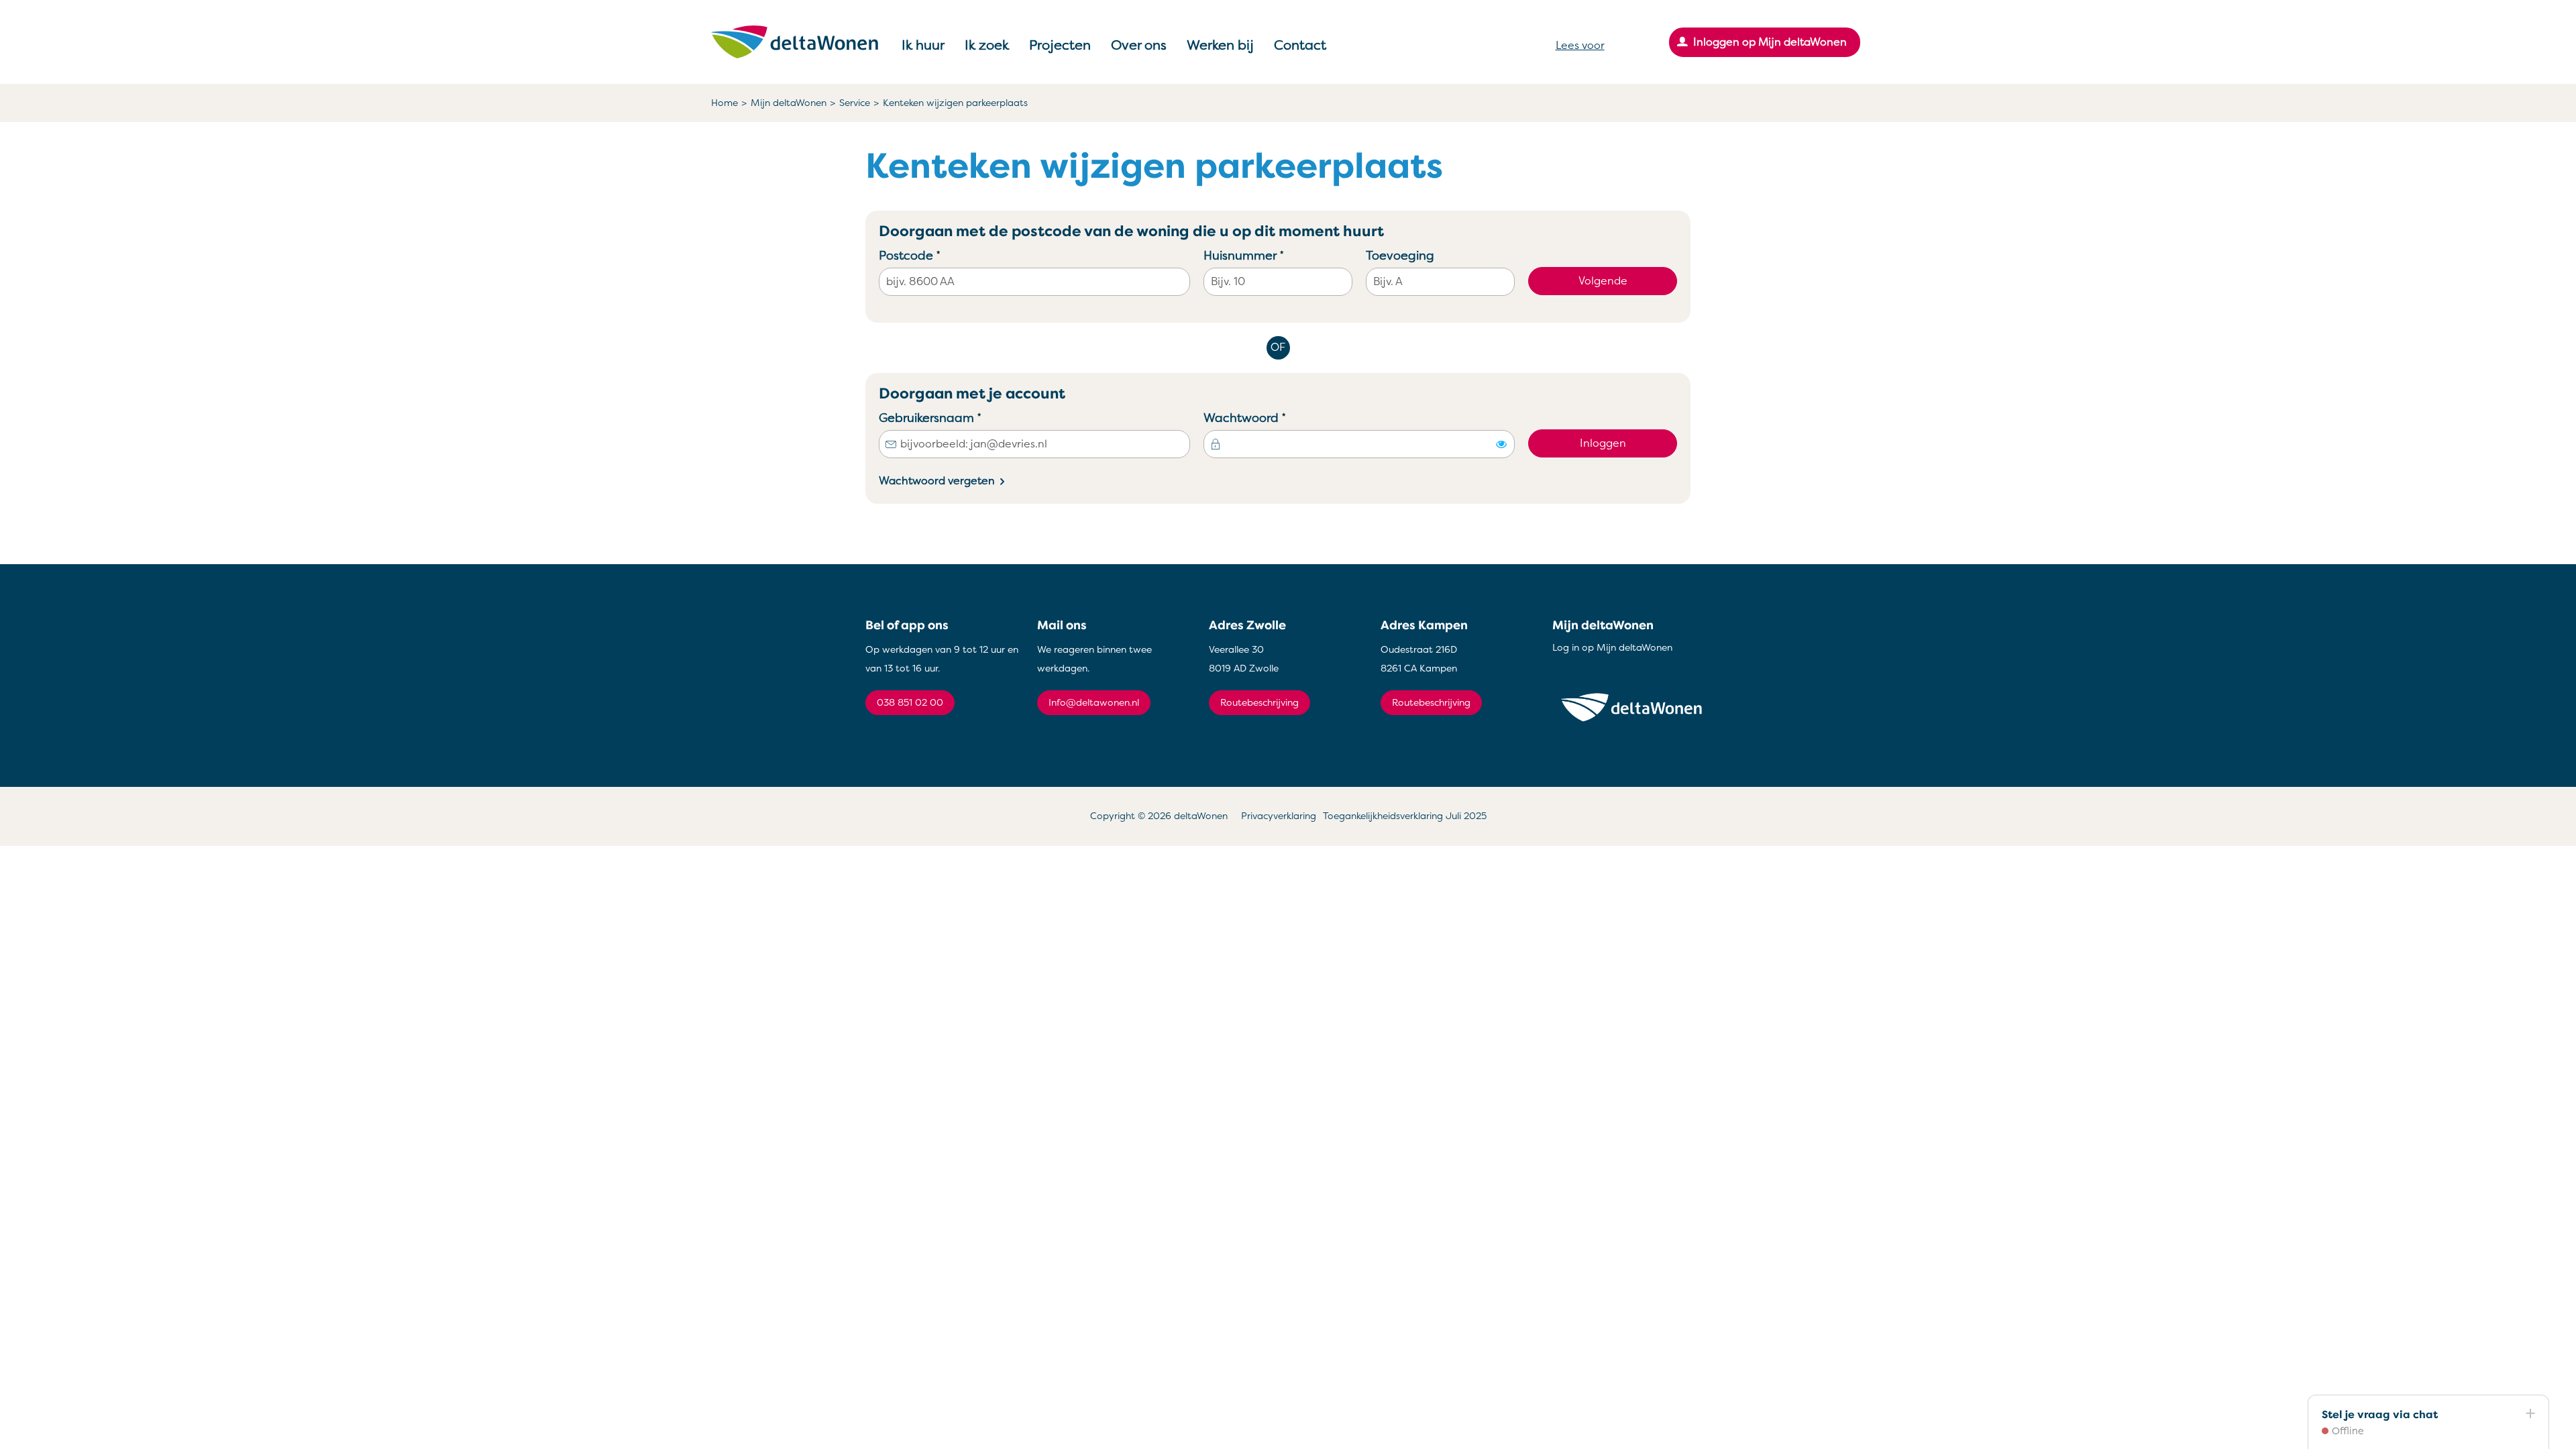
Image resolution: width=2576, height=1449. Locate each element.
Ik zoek (987, 45)
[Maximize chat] (2530, 1414)
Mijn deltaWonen (789, 103)
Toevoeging (1400, 256)
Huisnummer (1269, 255)
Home (724, 103)
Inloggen (1603, 443)
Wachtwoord (1270, 417)
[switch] (1501, 444)
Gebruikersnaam (956, 417)
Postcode (935, 255)
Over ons (1139, 45)
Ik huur (923, 45)
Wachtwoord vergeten (937, 481)
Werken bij (1220, 45)
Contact (1300, 45)
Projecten (1060, 45)
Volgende (1603, 281)
